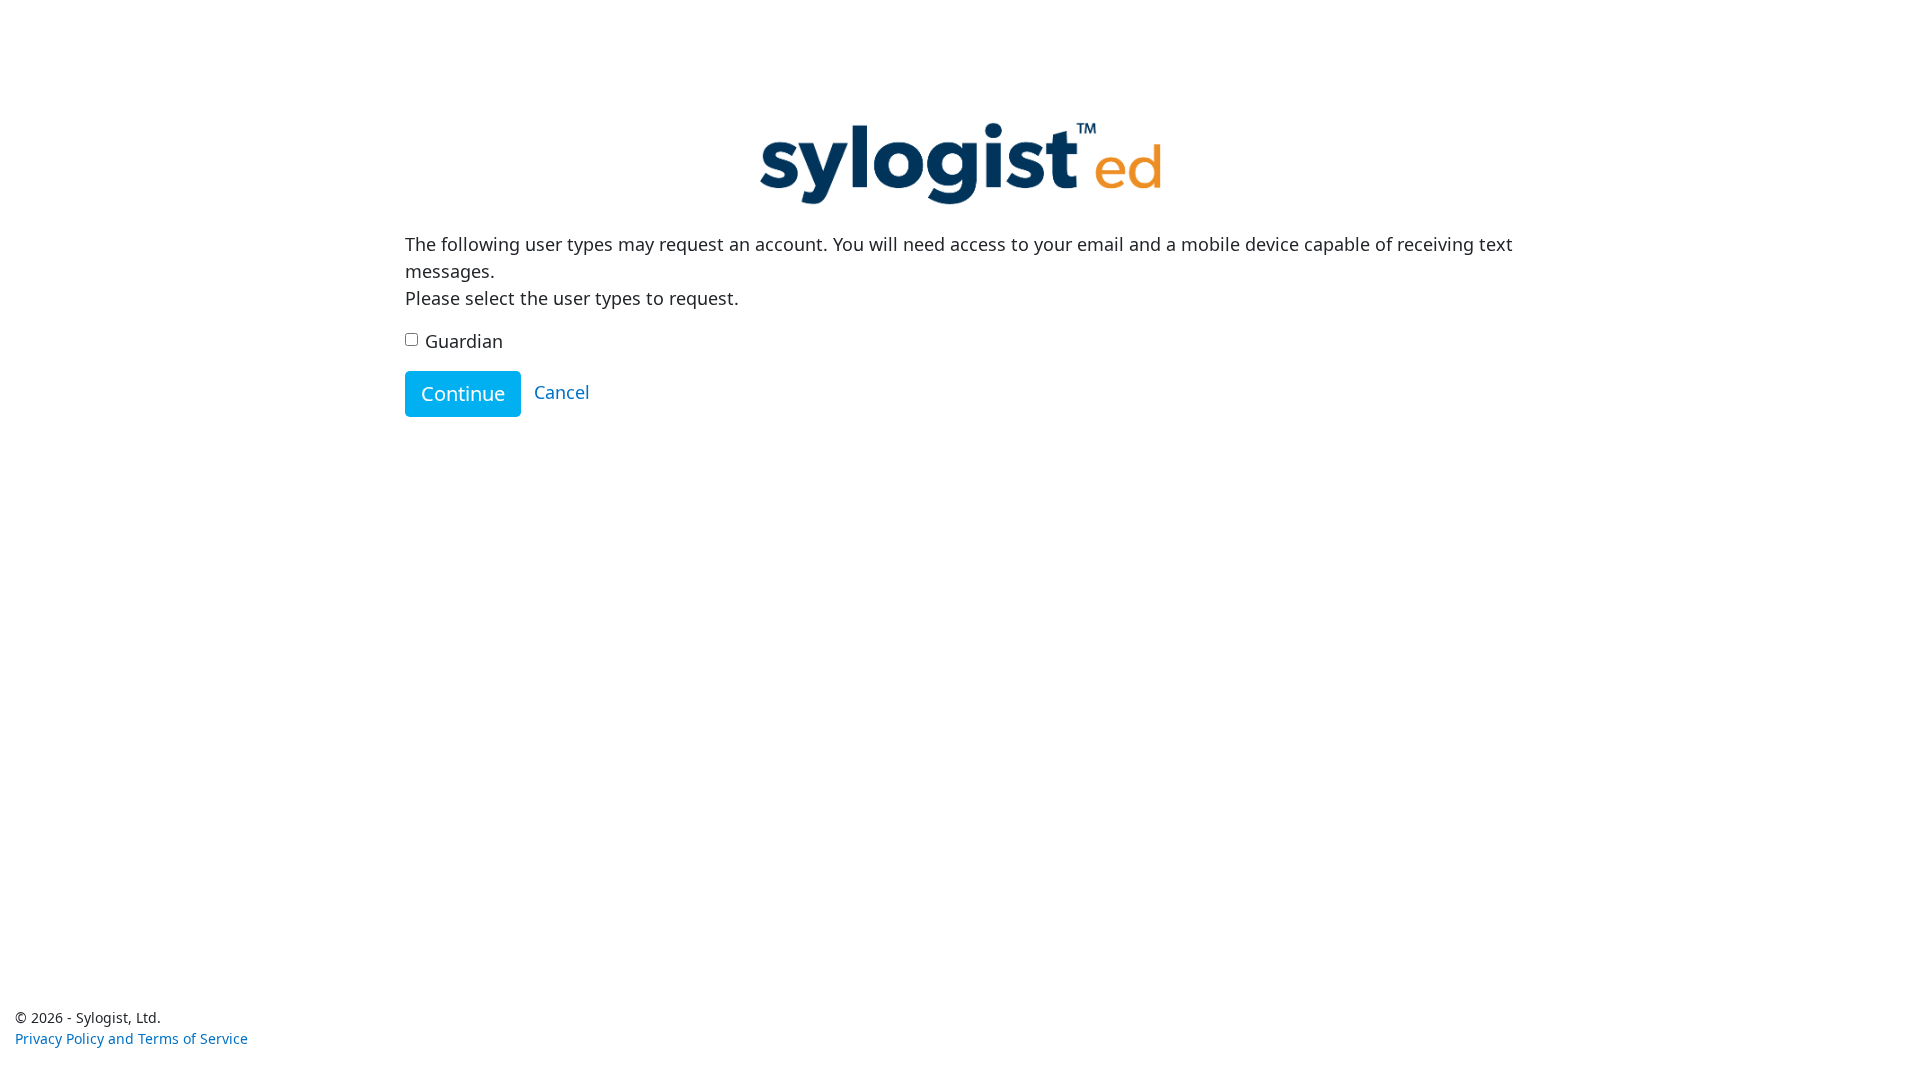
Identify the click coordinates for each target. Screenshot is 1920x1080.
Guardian (464, 341)
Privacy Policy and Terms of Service (131, 1038)
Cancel (562, 392)
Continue (463, 393)
